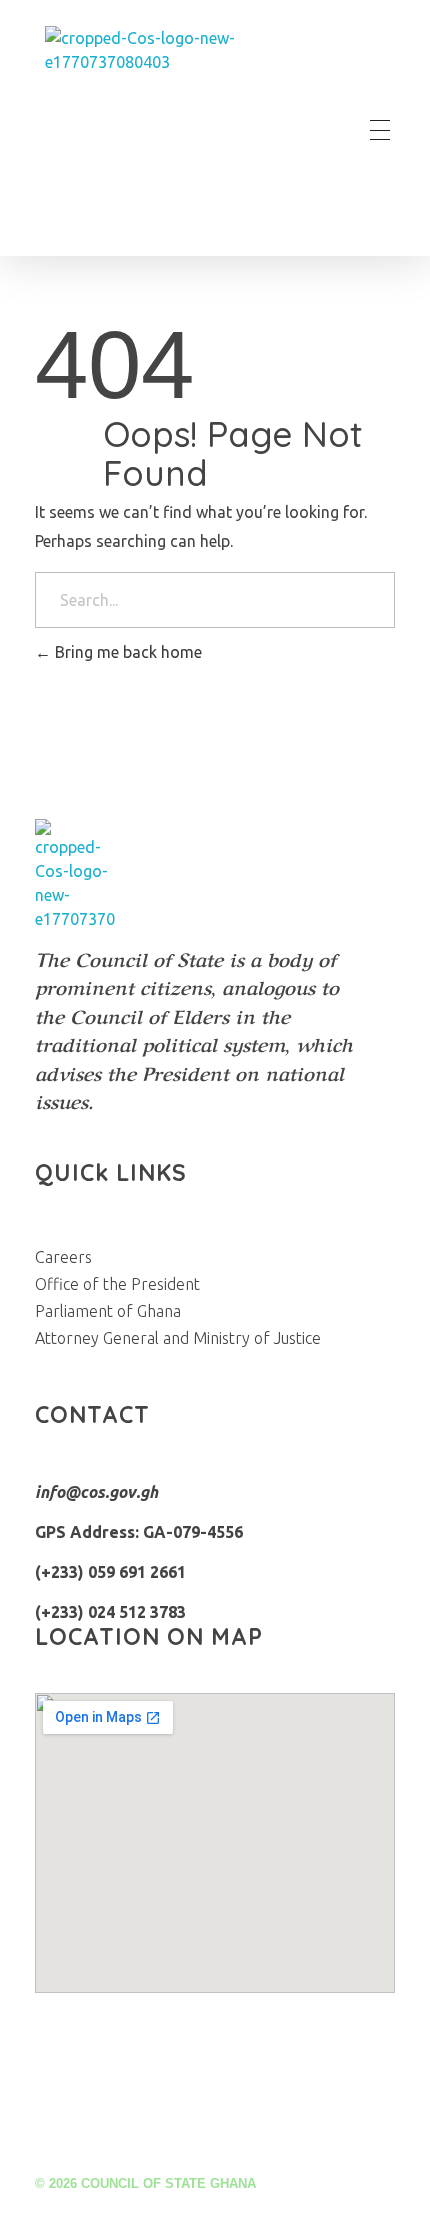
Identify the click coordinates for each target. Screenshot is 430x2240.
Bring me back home (126, 652)
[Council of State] (169, 130)
